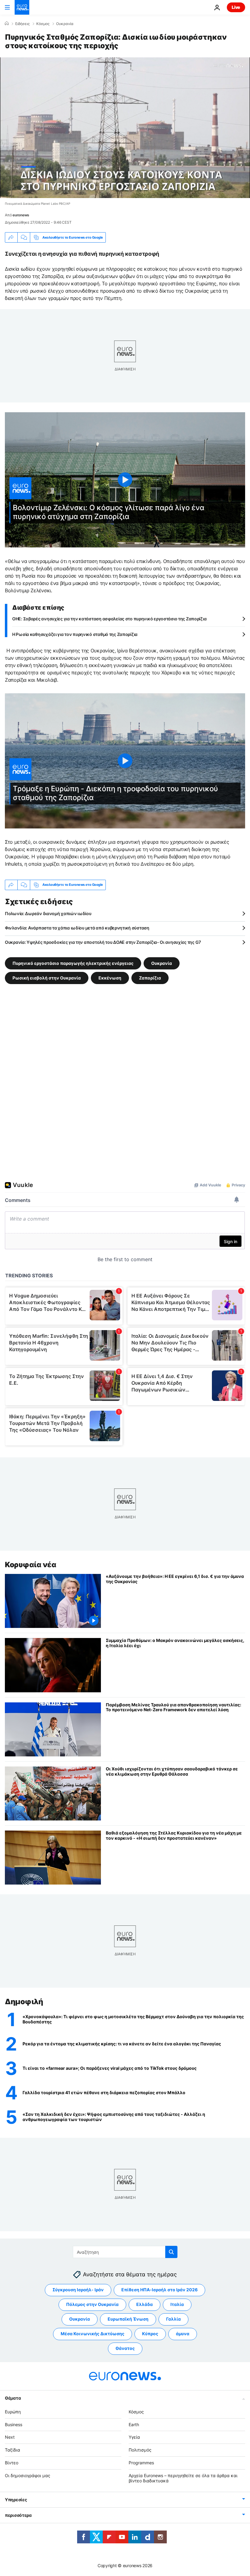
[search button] (171, 2252)
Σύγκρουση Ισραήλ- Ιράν (78, 2290)
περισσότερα (18, 2515)
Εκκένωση (110, 978)
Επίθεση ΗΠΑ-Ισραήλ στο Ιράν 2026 (159, 2290)
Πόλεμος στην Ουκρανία (92, 2305)
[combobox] (125, 2252)
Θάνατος (125, 2349)
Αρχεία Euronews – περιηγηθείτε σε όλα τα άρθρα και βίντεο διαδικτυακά (183, 2478)
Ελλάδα (145, 2305)
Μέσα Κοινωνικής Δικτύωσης (93, 2334)
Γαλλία (173, 2319)
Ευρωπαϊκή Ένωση (128, 2319)
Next (10, 2437)
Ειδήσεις (22, 24)
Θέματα (13, 2398)
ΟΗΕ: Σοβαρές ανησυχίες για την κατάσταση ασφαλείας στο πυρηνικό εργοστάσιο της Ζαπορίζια (109, 619)
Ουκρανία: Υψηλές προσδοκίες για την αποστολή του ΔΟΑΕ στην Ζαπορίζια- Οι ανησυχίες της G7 (103, 942)
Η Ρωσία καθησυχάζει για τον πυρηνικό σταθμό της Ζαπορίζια (75, 634)
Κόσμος (43, 24)
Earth (134, 2424)
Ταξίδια (12, 2450)
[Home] (7, 23)
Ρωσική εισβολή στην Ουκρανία (47, 978)
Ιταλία (177, 2305)
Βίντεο (12, 2463)
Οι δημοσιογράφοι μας (28, 2475)
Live (236, 7)
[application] (125, 128)
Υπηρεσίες (16, 2500)
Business (14, 2424)
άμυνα (183, 2334)
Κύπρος (150, 2334)
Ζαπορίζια (150, 978)
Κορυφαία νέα (30, 1565)
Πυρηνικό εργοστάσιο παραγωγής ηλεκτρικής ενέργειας (73, 963)
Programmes (141, 2463)
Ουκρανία (65, 24)
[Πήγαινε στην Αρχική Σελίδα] (22, 7)
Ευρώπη (13, 2412)
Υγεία (134, 2437)
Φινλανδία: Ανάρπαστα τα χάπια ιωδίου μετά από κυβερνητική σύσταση (77, 928)
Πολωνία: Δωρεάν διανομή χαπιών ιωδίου (48, 913)
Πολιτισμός (140, 2450)
